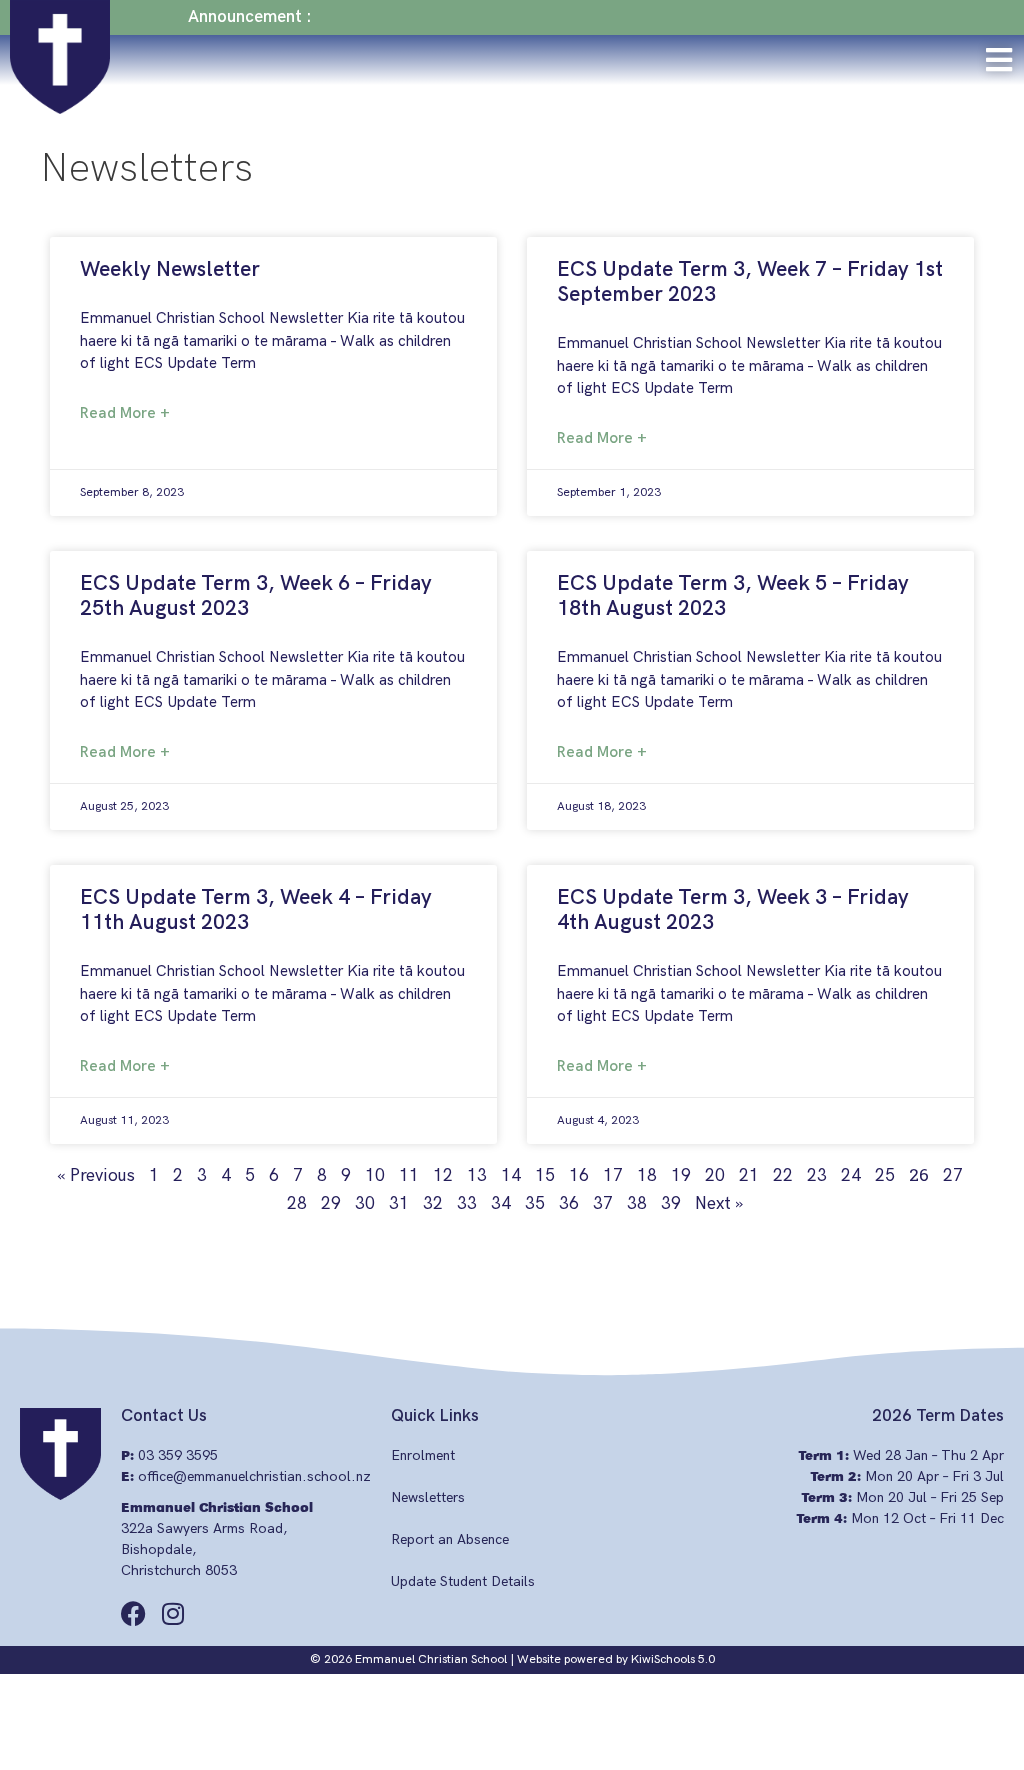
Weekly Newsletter (170, 269)
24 (851, 1176)
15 (545, 1176)
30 (365, 1204)
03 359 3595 (178, 1455)
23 (817, 1176)
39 (671, 1204)
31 (399, 1204)
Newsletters (428, 1497)
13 (477, 1176)
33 (467, 1204)
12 (443, 1176)
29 (331, 1204)
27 (953, 1176)
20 (715, 1176)
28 (297, 1204)
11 (409, 1176)
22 (783, 1176)
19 (681, 1176)
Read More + (125, 413)
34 (501, 1204)
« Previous (96, 1176)
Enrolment (423, 1455)
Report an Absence (450, 1539)
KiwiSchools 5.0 (673, 1659)
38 (637, 1204)
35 (535, 1204)
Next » (719, 1204)
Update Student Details (463, 1581)
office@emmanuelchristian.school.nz (254, 1476)
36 (569, 1204)
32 (433, 1204)
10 (375, 1176)
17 (613, 1176)
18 (647, 1176)
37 (603, 1204)
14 (511, 1176)
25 (885, 1176)
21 (749, 1176)
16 (579, 1176)
